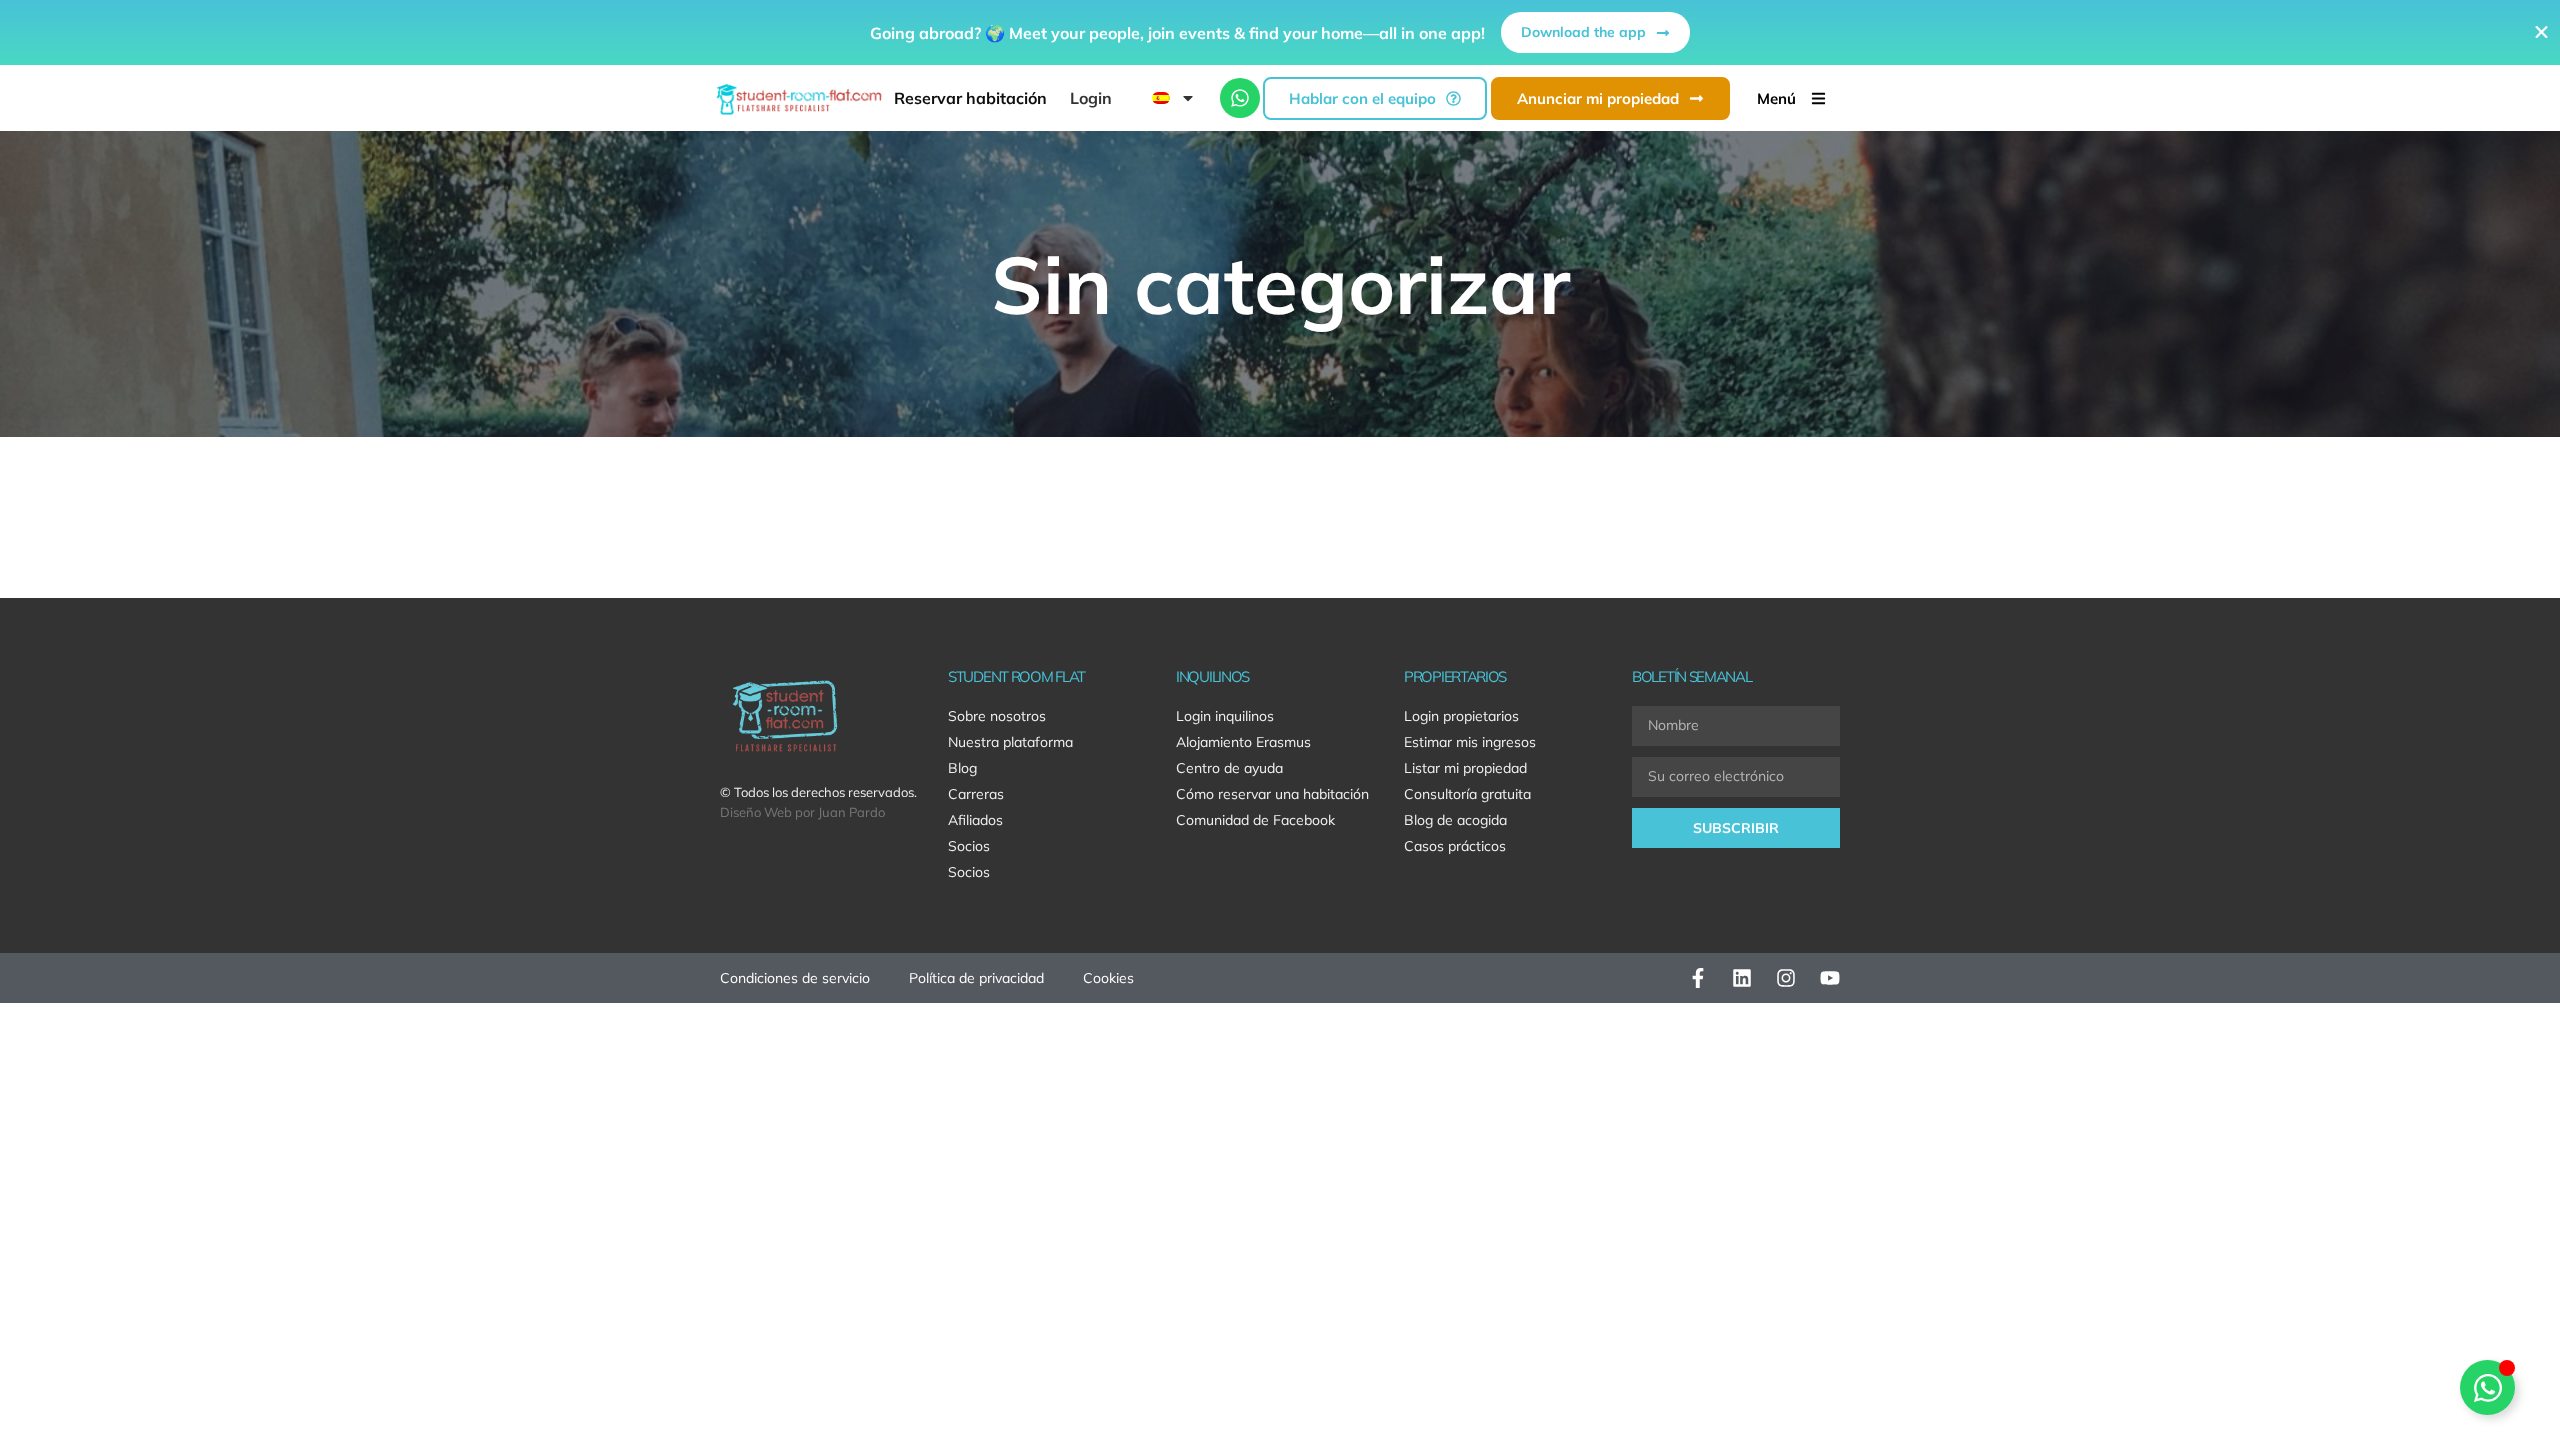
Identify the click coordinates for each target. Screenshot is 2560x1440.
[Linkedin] (1742, 978)
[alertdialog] (1280, 32)
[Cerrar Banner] (2541, 32)
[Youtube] (1830, 978)
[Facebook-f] (1698, 978)
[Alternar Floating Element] (2487, 1387)
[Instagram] (1786, 978)
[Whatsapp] (1240, 98)
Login (1091, 98)
